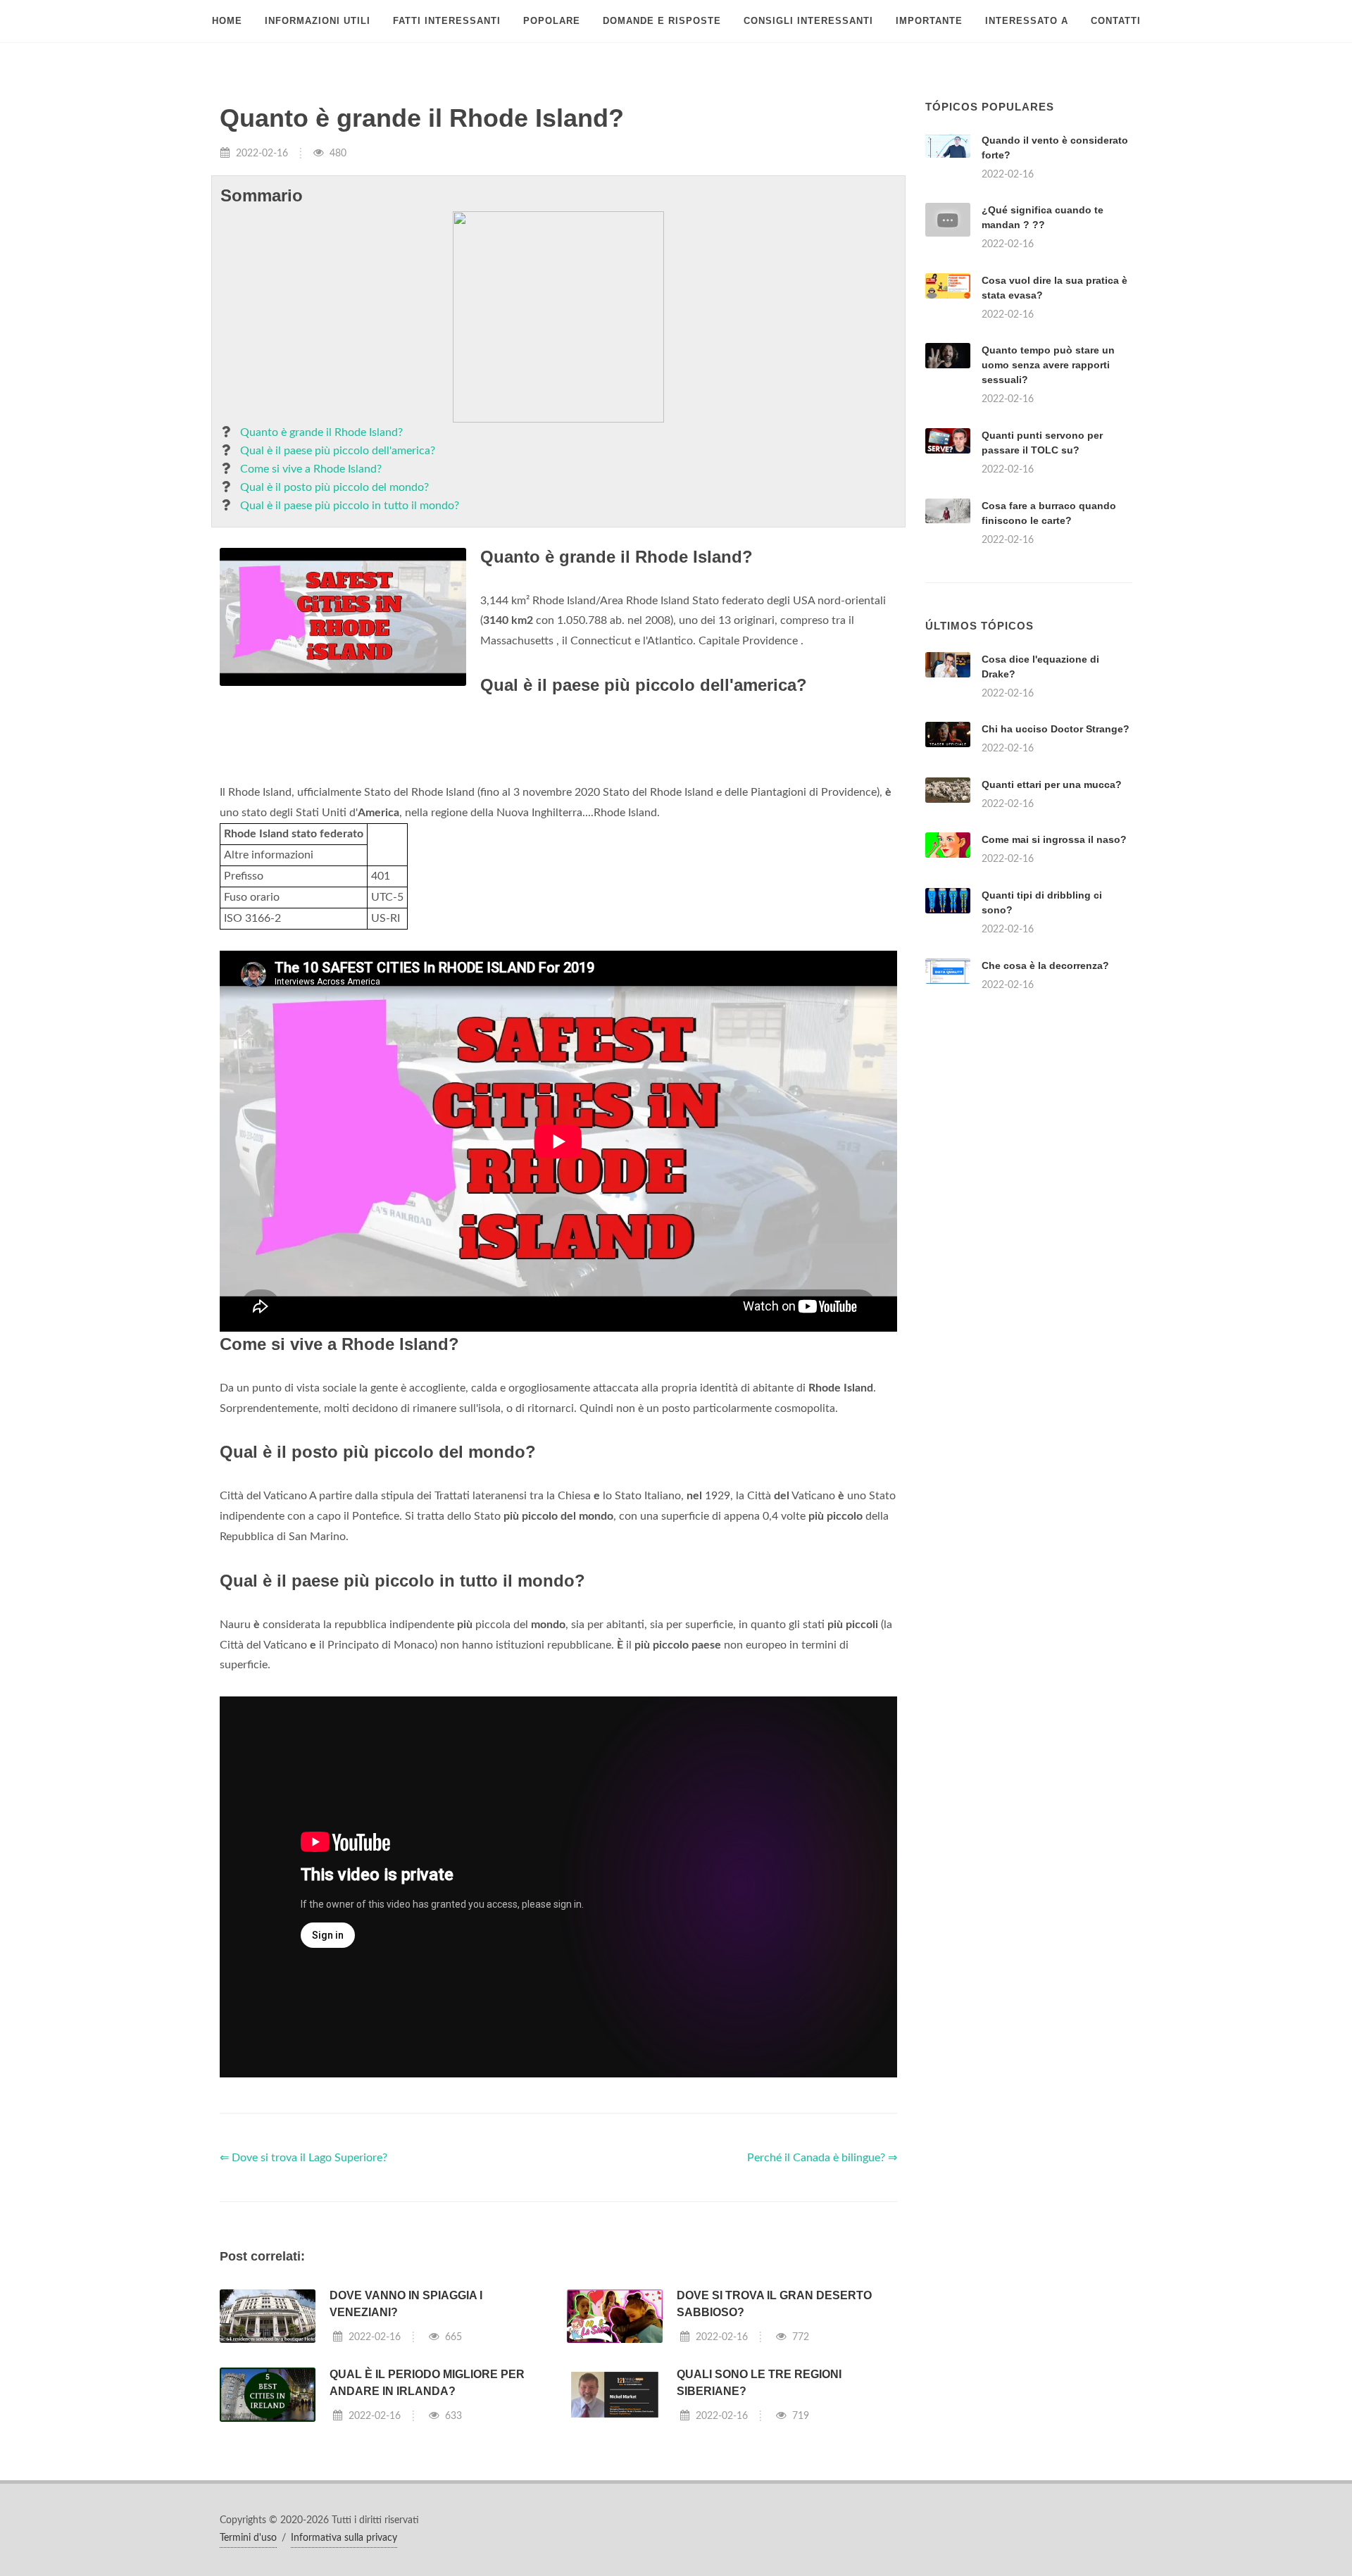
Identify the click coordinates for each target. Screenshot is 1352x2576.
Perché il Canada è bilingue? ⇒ (822, 2158)
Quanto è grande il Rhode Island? (321, 432)
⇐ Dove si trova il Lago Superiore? (303, 2158)
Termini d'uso (248, 2538)
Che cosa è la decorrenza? (1045, 965)
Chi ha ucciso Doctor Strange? (1056, 729)
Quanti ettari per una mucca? (1052, 784)
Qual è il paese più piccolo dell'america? (338, 451)
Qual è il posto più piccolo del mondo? (334, 487)
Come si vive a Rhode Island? (311, 469)
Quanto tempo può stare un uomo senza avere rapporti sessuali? (1048, 365)
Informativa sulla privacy (344, 2538)
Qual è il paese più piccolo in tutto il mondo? (350, 506)
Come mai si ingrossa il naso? (1054, 839)
